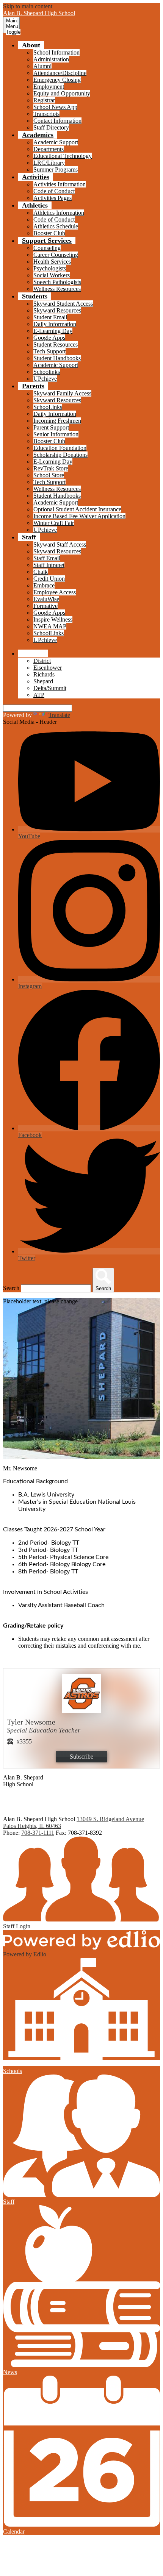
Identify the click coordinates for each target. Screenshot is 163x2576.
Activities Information (60, 184)
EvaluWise (46, 599)
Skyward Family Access (62, 393)
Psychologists (50, 268)
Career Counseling (56, 255)
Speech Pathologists (57, 282)
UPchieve (45, 379)
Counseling (47, 248)
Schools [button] (33, 653)
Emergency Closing (57, 80)
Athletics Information (59, 213)
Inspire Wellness (53, 619)
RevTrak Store (51, 468)
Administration (51, 59)
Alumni (42, 66)
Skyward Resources (57, 310)
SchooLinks (48, 407)
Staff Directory (51, 127)
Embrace (44, 585)
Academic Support (56, 142)
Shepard (43, 681)
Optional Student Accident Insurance (77, 509)
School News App (55, 107)
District (42, 661)
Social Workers (52, 275)
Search (11, 1288)
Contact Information (57, 121)
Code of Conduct (54, 191)
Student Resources (56, 344)
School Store (49, 475)
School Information (56, 52)
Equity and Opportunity (62, 93)
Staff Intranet (49, 565)
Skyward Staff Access (60, 544)
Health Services (52, 262)
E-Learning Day (53, 331)
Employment (49, 87)
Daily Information (55, 324)
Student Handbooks (57, 358)
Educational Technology (63, 156)
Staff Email (47, 558)
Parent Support (51, 427)
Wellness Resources (57, 289)
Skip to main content (28, 6)
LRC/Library (49, 163)
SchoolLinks (49, 633)
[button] (31, 45)
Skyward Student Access (63, 304)
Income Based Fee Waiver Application (79, 516)
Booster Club (49, 233)
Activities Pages (53, 198)
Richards (44, 674)
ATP (39, 695)
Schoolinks (47, 372)
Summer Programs (56, 169)
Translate (59, 715)
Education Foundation (60, 448)
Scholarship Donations (60, 455)
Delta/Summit (50, 688)
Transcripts (46, 114)
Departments (49, 149)
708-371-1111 (38, 1833)
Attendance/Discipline (60, 73)
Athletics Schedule (56, 226)
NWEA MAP (50, 626)
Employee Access (55, 592)
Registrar (44, 100)
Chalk (41, 572)
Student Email (50, 317)
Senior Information (56, 434)
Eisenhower (48, 668)
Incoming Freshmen (57, 421)
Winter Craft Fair (54, 523)
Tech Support (49, 351)
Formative (45, 606)
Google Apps (49, 338)
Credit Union (49, 579)
